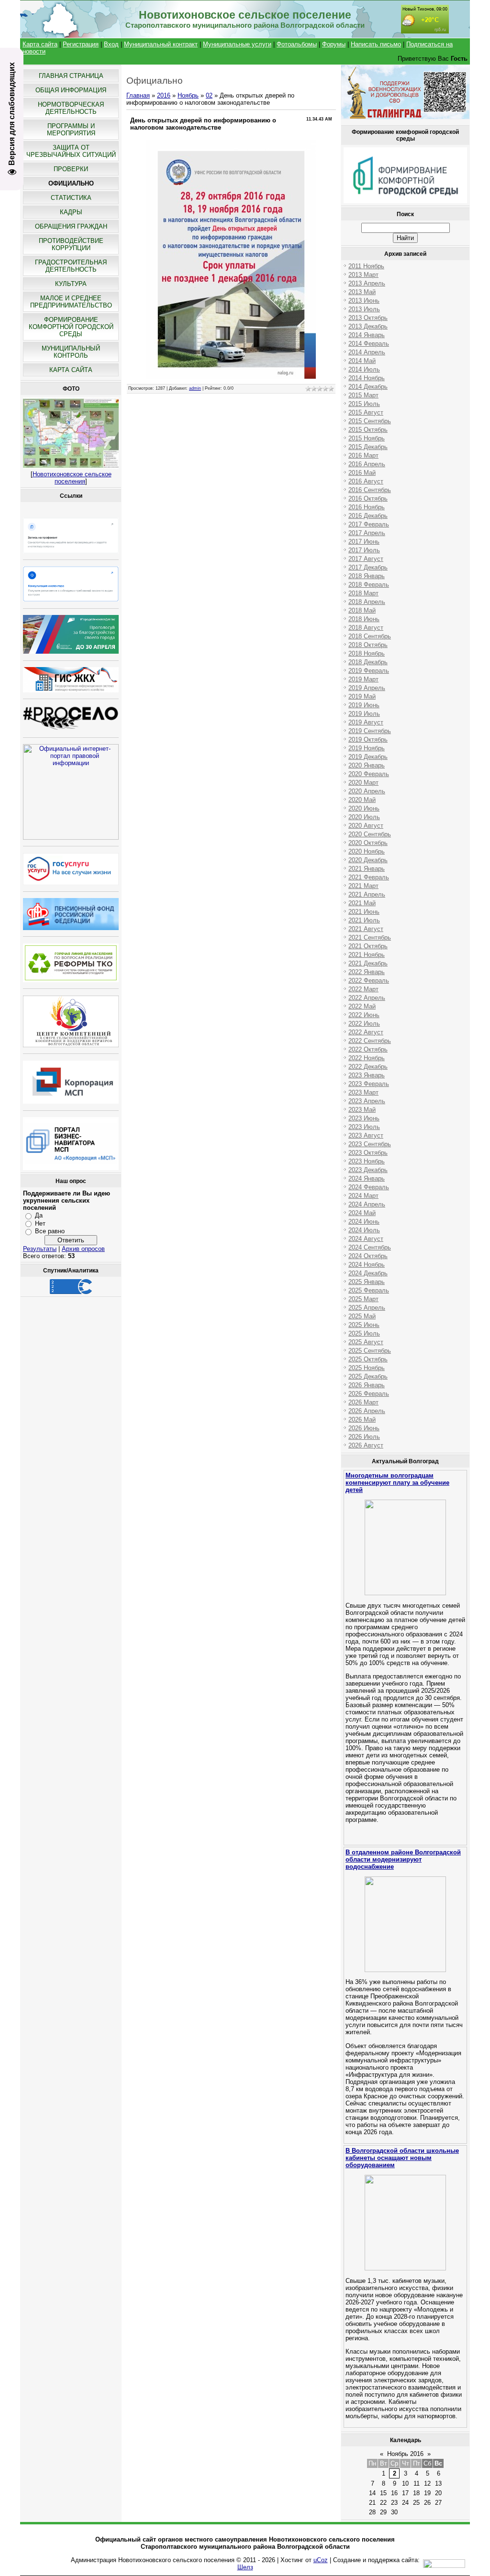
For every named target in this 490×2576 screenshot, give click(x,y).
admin (195, 388)
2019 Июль (364, 714)
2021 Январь (367, 869)
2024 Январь (367, 1178)
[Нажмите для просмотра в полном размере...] (231, 377)
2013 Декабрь (368, 326)
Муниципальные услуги (237, 44)
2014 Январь (367, 335)
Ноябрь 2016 (405, 2454)
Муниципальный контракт (161, 44)
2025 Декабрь (368, 1376)
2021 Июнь (364, 912)
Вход (111, 44)
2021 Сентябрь (370, 937)
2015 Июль (364, 404)
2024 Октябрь (368, 1256)
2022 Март (363, 989)
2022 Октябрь (368, 1049)
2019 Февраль (369, 671)
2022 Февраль (369, 981)
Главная (138, 95)
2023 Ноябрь (367, 1161)
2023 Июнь (364, 1118)
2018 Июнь (364, 619)
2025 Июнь (364, 1325)
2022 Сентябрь (370, 1041)
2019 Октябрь (368, 740)
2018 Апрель (367, 602)
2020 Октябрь (368, 843)
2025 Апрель (367, 1308)
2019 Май (362, 696)
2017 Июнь (364, 542)
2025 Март (363, 1299)
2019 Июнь (364, 705)
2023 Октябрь (368, 1153)
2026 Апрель (367, 1411)
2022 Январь (367, 972)
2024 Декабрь (368, 1273)
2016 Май (362, 473)
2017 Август (366, 559)
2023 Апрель (367, 1101)
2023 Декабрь (368, 1170)
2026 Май (362, 1420)
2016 (164, 95)
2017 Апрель (367, 533)
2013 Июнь (364, 301)
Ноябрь (188, 95)
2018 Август (366, 628)
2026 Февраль (369, 1394)
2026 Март (363, 1402)
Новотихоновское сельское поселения (72, 478)
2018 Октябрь (368, 645)
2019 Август (366, 722)
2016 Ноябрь (367, 507)
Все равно (50, 1231)
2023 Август (366, 1135)
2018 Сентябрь (370, 636)
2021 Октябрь (368, 946)
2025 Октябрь (368, 1359)
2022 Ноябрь (367, 1058)
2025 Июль (364, 1333)
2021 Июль (364, 920)
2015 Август (366, 412)
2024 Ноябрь (367, 1265)
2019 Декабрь (368, 757)
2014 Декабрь (368, 387)
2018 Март (363, 593)
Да (39, 1215)
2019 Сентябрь (370, 731)
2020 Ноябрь (367, 851)
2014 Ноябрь (367, 378)
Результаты (40, 1249)
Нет (40, 1223)
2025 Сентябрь (370, 1351)
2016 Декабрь (368, 516)
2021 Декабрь (368, 963)
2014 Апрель (367, 352)
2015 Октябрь (368, 430)
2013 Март (363, 275)
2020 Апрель (367, 791)
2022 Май (362, 1006)
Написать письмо (376, 44)
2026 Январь (367, 1385)
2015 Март (363, 395)
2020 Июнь (364, 808)
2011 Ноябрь (366, 266)
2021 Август (366, 929)
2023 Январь (367, 1075)
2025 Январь (367, 1282)
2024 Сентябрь (370, 1247)
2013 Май (362, 292)
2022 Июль (364, 1024)
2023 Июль (364, 1127)
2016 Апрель (367, 464)
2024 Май (362, 1213)
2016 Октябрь (368, 499)
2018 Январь (367, 576)
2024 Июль (364, 1230)
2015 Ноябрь (367, 438)
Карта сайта (40, 44)
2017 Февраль (369, 524)
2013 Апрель (367, 283)
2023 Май (362, 1110)
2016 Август (366, 481)
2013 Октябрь (368, 318)
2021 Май (362, 903)
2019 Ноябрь (367, 748)
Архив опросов (83, 1249)
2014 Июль (364, 369)
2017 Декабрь (368, 567)
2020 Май (362, 800)
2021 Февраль (369, 877)
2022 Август (366, 1032)
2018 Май (362, 610)
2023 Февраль (369, 1084)
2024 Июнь (364, 1222)
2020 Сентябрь (370, 834)
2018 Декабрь (368, 662)
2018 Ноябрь (367, 653)
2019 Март (363, 679)
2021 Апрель (367, 894)
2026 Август (366, 1445)
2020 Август (366, 826)
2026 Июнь (364, 1428)
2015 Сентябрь (370, 421)
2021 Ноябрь (367, 955)
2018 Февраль (369, 585)
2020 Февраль (369, 774)
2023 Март (363, 1092)
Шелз (245, 2567)
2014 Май (362, 361)
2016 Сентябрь (370, 490)
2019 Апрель (367, 688)
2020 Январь (367, 765)
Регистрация (81, 44)
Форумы (334, 44)
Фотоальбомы (297, 44)
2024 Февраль (369, 1187)
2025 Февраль (369, 1290)
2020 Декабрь (368, 860)
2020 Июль (364, 817)
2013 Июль (364, 309)
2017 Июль (364, 550)
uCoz (321, 2560)
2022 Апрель (367, 998)
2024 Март (363, 1196)
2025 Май (362, 1316)
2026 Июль (364, 1437)
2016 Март (363, 455)
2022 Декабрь (368, 1067)
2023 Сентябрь (370, 1144)
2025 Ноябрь (367, 1368)
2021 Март (363, 886)
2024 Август (366, 1239)
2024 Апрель (367, 1204)
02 (209, 95)
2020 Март (363, 783)
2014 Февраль (369, 344)
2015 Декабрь (368, 447)
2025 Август (366, 1342)
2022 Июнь (364, 1015)
